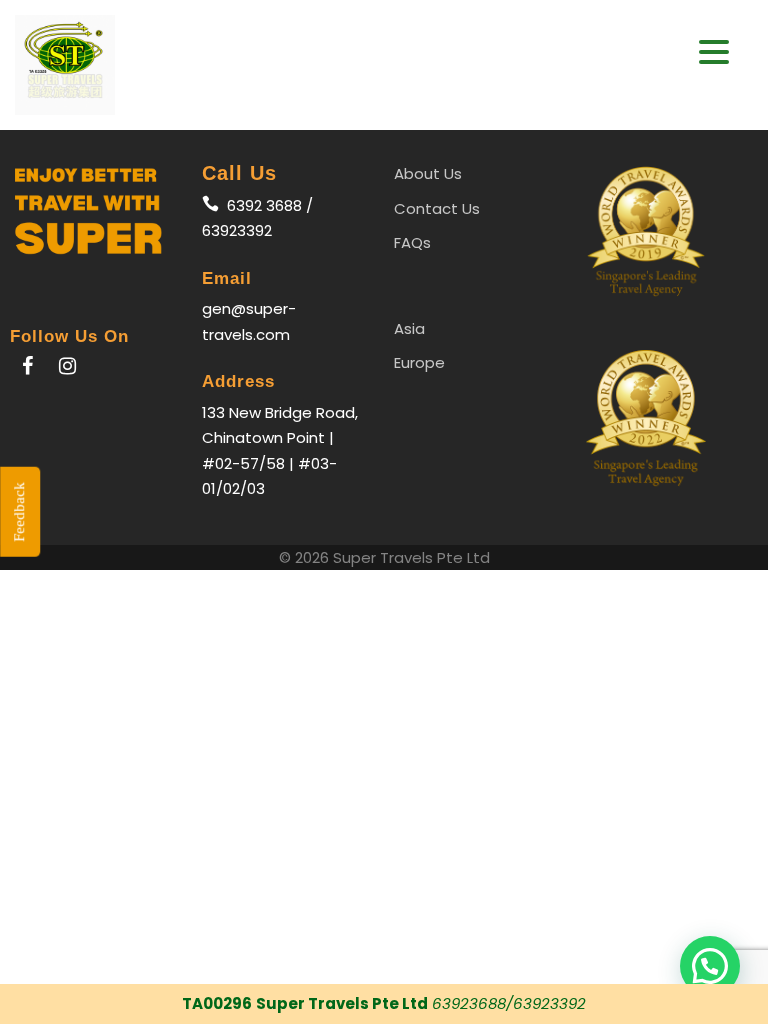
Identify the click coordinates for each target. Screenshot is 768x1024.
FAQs (412, 242)
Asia (409, 328)
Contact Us (437, 208)
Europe (419, 362)
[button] (714, 52)
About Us (428, 173)
